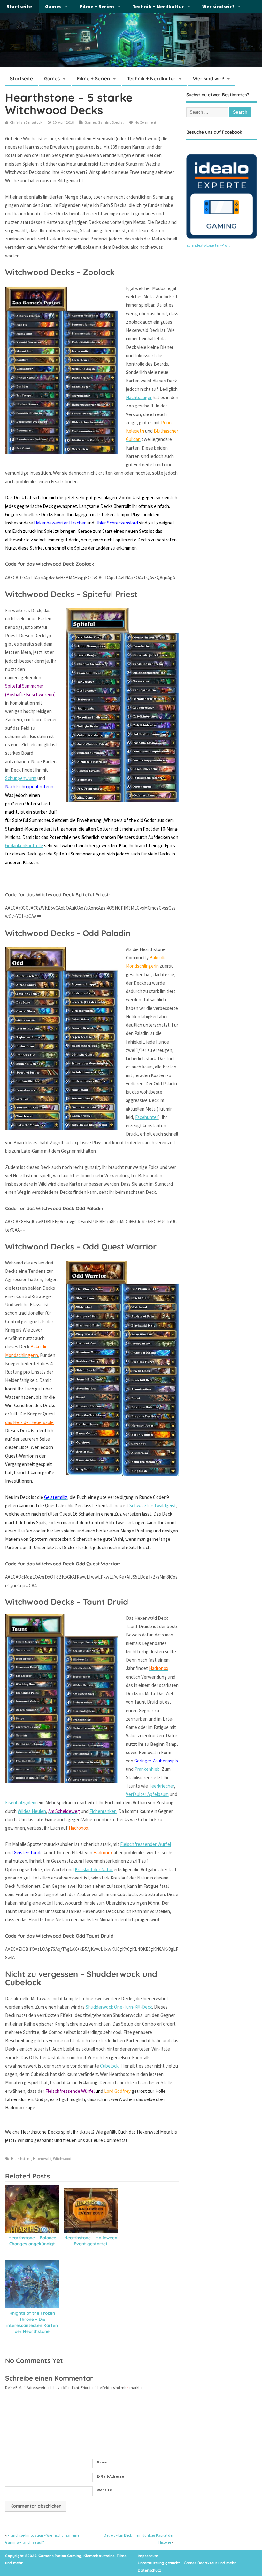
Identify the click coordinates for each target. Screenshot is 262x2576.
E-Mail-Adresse (110, 2476)
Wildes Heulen (32, 1811)
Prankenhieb (147, 1769)
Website (104, 2490)
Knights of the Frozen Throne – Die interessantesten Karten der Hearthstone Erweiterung (32, 2325)
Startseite (19, 6)
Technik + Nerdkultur (158, 6)
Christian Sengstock (26, 122)
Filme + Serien (97, 6)
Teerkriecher (162, 1786)
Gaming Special (111, 122)
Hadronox (103, 1852)
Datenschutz (149, 2570)
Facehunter (147, 1117)
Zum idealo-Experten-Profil (208, 245)
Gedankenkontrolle (24, 845)
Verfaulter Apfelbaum (147, 1794)
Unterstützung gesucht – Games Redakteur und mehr (187, 2563)
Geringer (143, 1761)
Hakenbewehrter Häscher (60, 523)
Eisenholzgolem (21, 1803)
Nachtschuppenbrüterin (29, 787)
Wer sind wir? (218, 6)
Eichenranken (103, 1811)
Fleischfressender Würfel (146, 1844)
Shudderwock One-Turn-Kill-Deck (119, 2007)
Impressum (148, 2556)
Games (53, 6)
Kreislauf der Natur (94, 1869)
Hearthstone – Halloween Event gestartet (91, 2241)
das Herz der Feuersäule (29, 1422)
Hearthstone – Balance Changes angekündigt (32, 2241)
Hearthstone (21, 2158)
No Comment (145, 122)
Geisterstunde (28, 1852)
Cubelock (109, 2066)
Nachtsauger (139, 397)
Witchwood (62, 2158)
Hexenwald (42, 2158)
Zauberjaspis (165, 1761)
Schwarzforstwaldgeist (153, 1505)
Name (102, 2462)
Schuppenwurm (21, 778)
